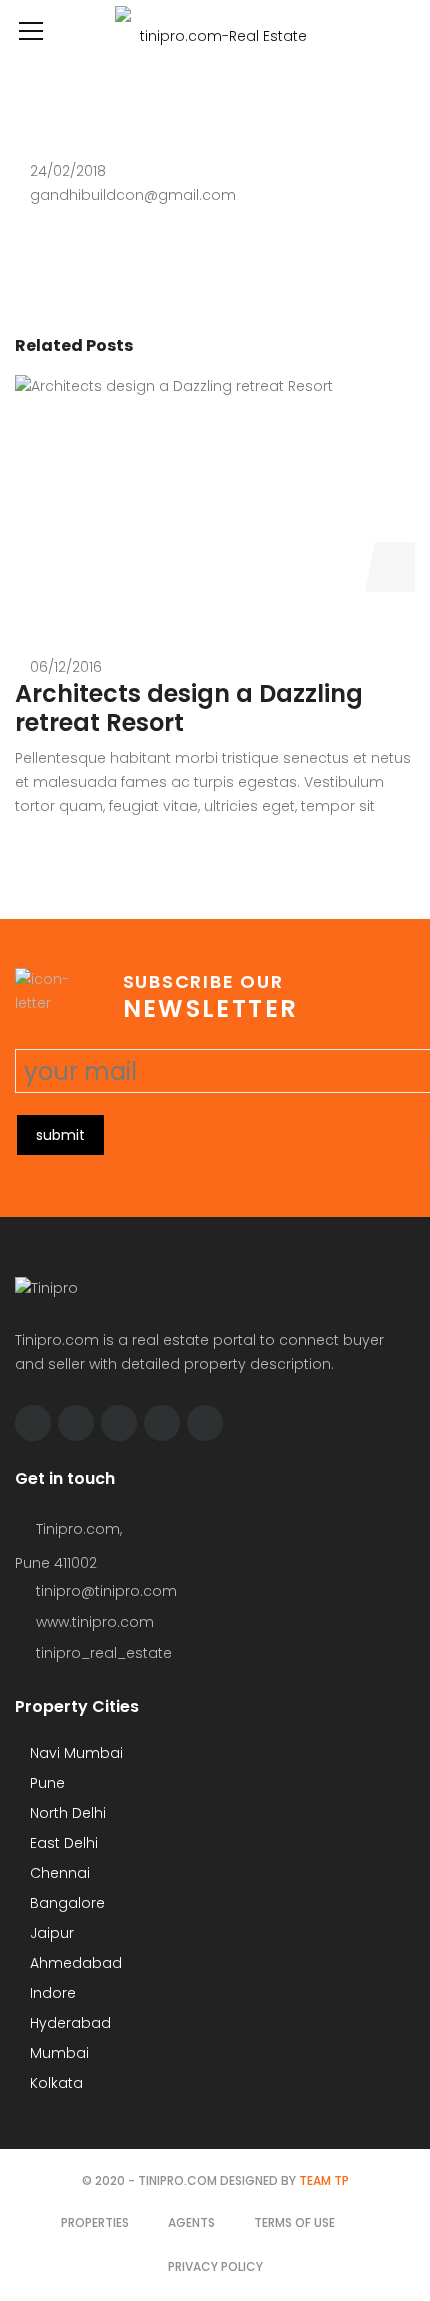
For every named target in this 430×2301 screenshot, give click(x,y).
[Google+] (205, 1423)
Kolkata (54, 2083)
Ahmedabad (74, 1963)
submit (60, 1135)
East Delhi (62, 1843)
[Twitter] (76, 1423)
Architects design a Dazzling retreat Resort (189, 708)
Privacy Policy (215, 2266)
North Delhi (66, 1813)
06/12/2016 (66, 667)
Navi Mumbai (74, 1753)
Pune (45, 1783)
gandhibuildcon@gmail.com (133, 195)
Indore (51, 1993)
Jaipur (50, 1933)
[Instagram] (119, 1423)
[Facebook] (33, 1423)
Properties (95, 2222)
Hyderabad (68, 2023)
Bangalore (65, 1903)
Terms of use (294, 2222)
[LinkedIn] (162, 1423)
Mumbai (57, 2053)
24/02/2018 (68, 171)
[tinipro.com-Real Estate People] (215, 30)
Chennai (58, 1873)
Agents (191, 2222)
